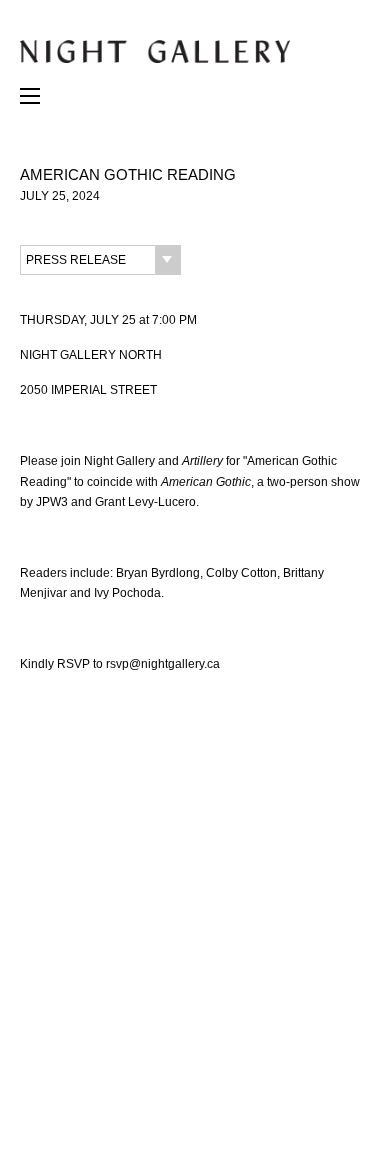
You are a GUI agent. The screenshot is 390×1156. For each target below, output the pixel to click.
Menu (30, 101)
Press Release (76, 260)
